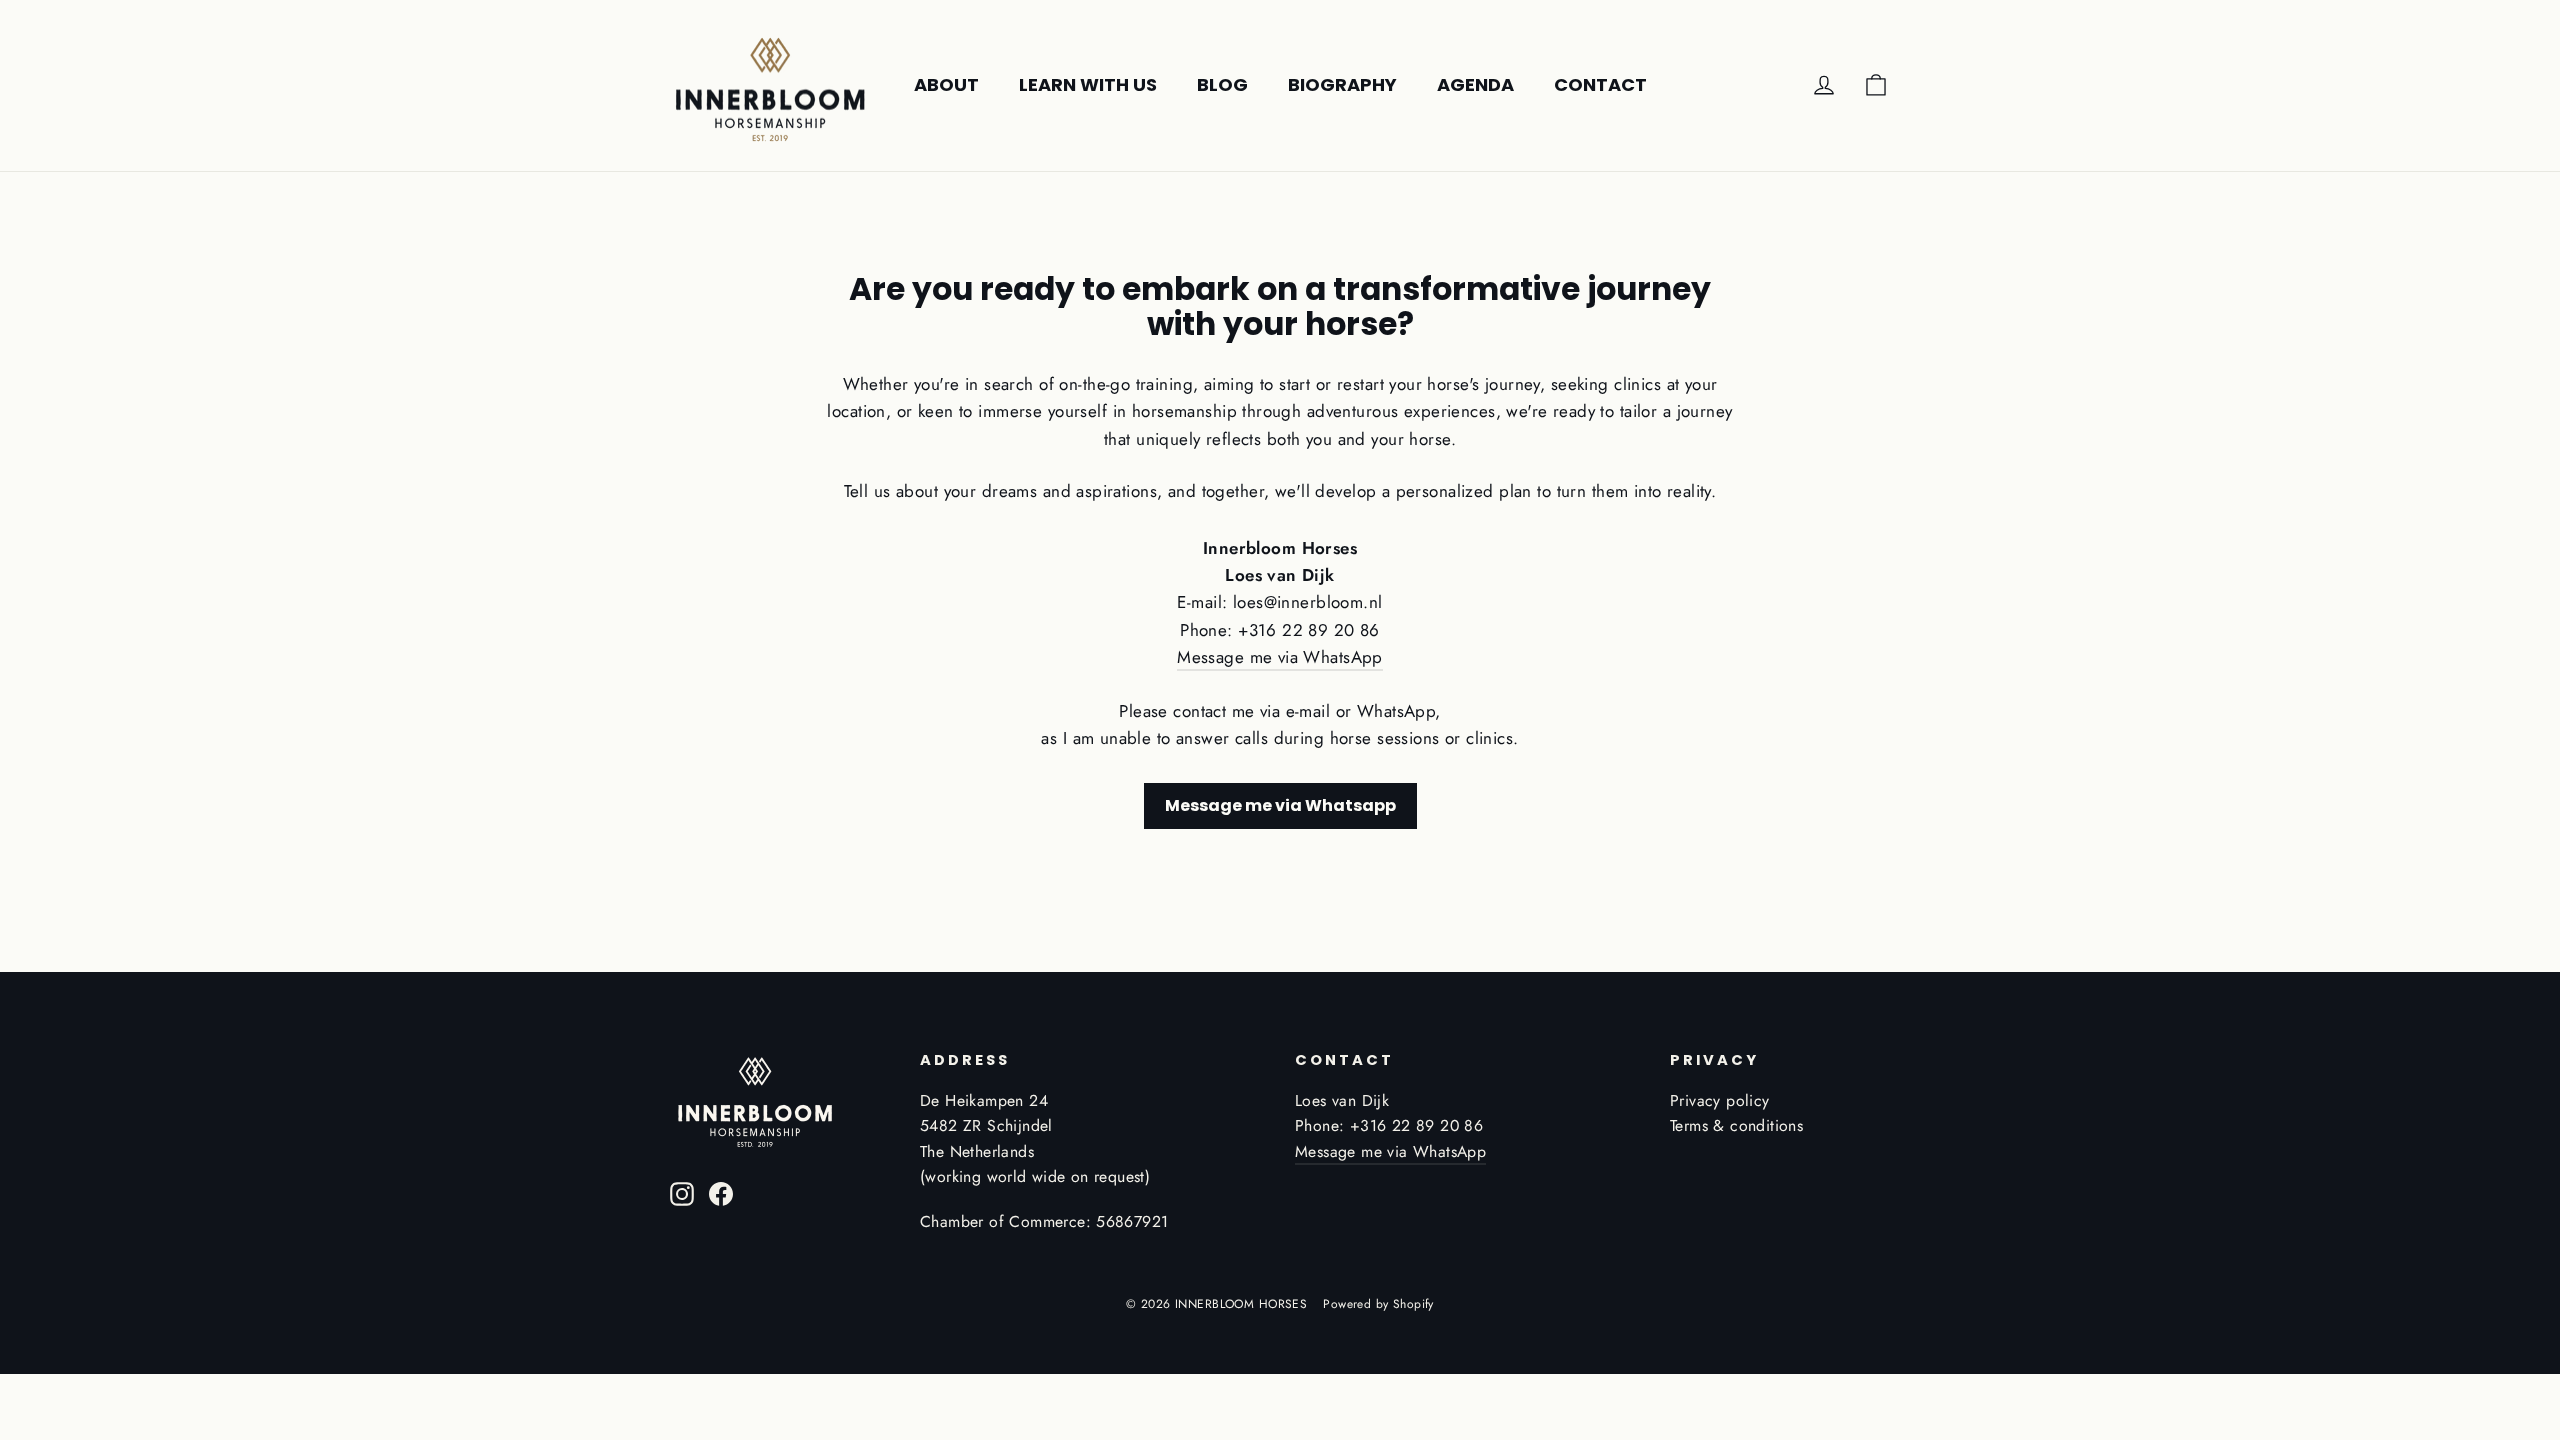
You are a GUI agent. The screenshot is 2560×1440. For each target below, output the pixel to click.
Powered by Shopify (1378, 1304)
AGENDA (1475, 84)
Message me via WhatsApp (1280, 657)
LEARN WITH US (1088, 84)
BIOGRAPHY (1342, 84)
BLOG (1222, 84)
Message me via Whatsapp (1280, 805)
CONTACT (1600, 84)
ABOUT (946, 84)
